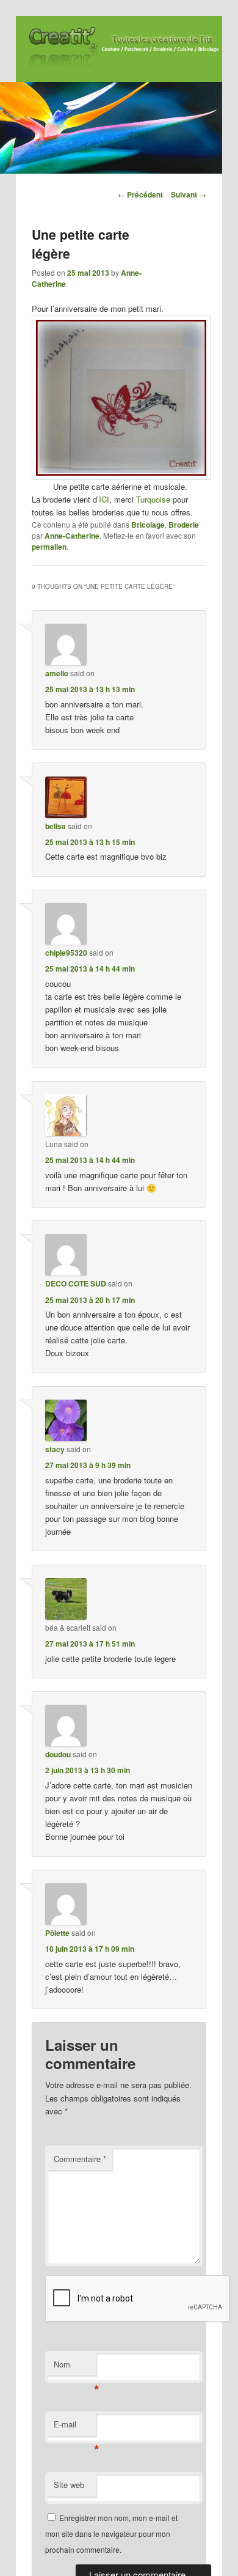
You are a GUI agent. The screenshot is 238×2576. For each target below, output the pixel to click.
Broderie (184, 525)
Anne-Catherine (72, 536)
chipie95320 (66, 953)
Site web (69, 2485)
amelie (57, 673)
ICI (104, 499)
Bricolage (148, 525)
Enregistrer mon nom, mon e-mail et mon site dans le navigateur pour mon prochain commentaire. (111, 2534)
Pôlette (57, 1933)
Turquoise (153, 499)
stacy (55, 1449)
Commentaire (80, 2159)
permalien (49, 547)
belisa (56, 826)
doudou (58, 1754)
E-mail (75, 2427)
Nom (75, 2367)
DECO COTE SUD (76, 1283)
